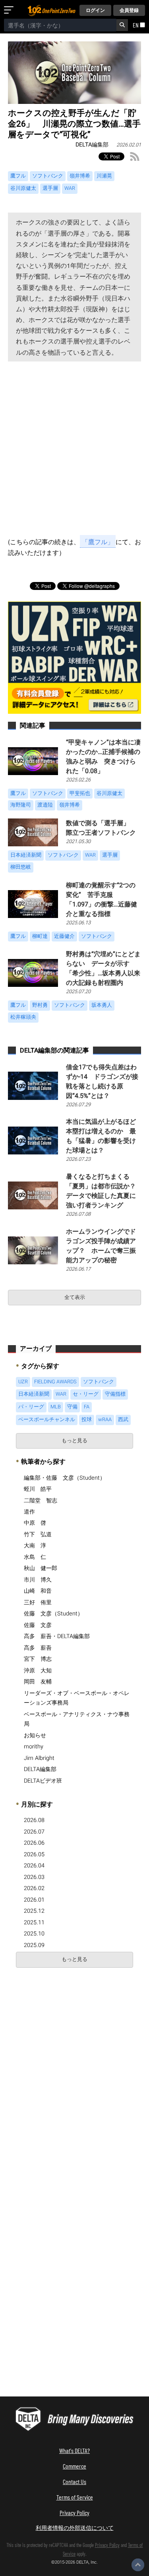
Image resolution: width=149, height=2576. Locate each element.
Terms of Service (75, 2497)
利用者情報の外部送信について (75, 2528)
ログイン (95, 10)
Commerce (74, 2466)
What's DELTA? (74, 2450)
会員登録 (129, 10)
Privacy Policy (74, 2513)
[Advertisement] (74, 451)
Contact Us (74, 2481)
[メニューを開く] (10, 10)
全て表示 (75, 1297)
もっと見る (74, 1441)
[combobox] (60, 25)
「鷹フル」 (98, 542)
